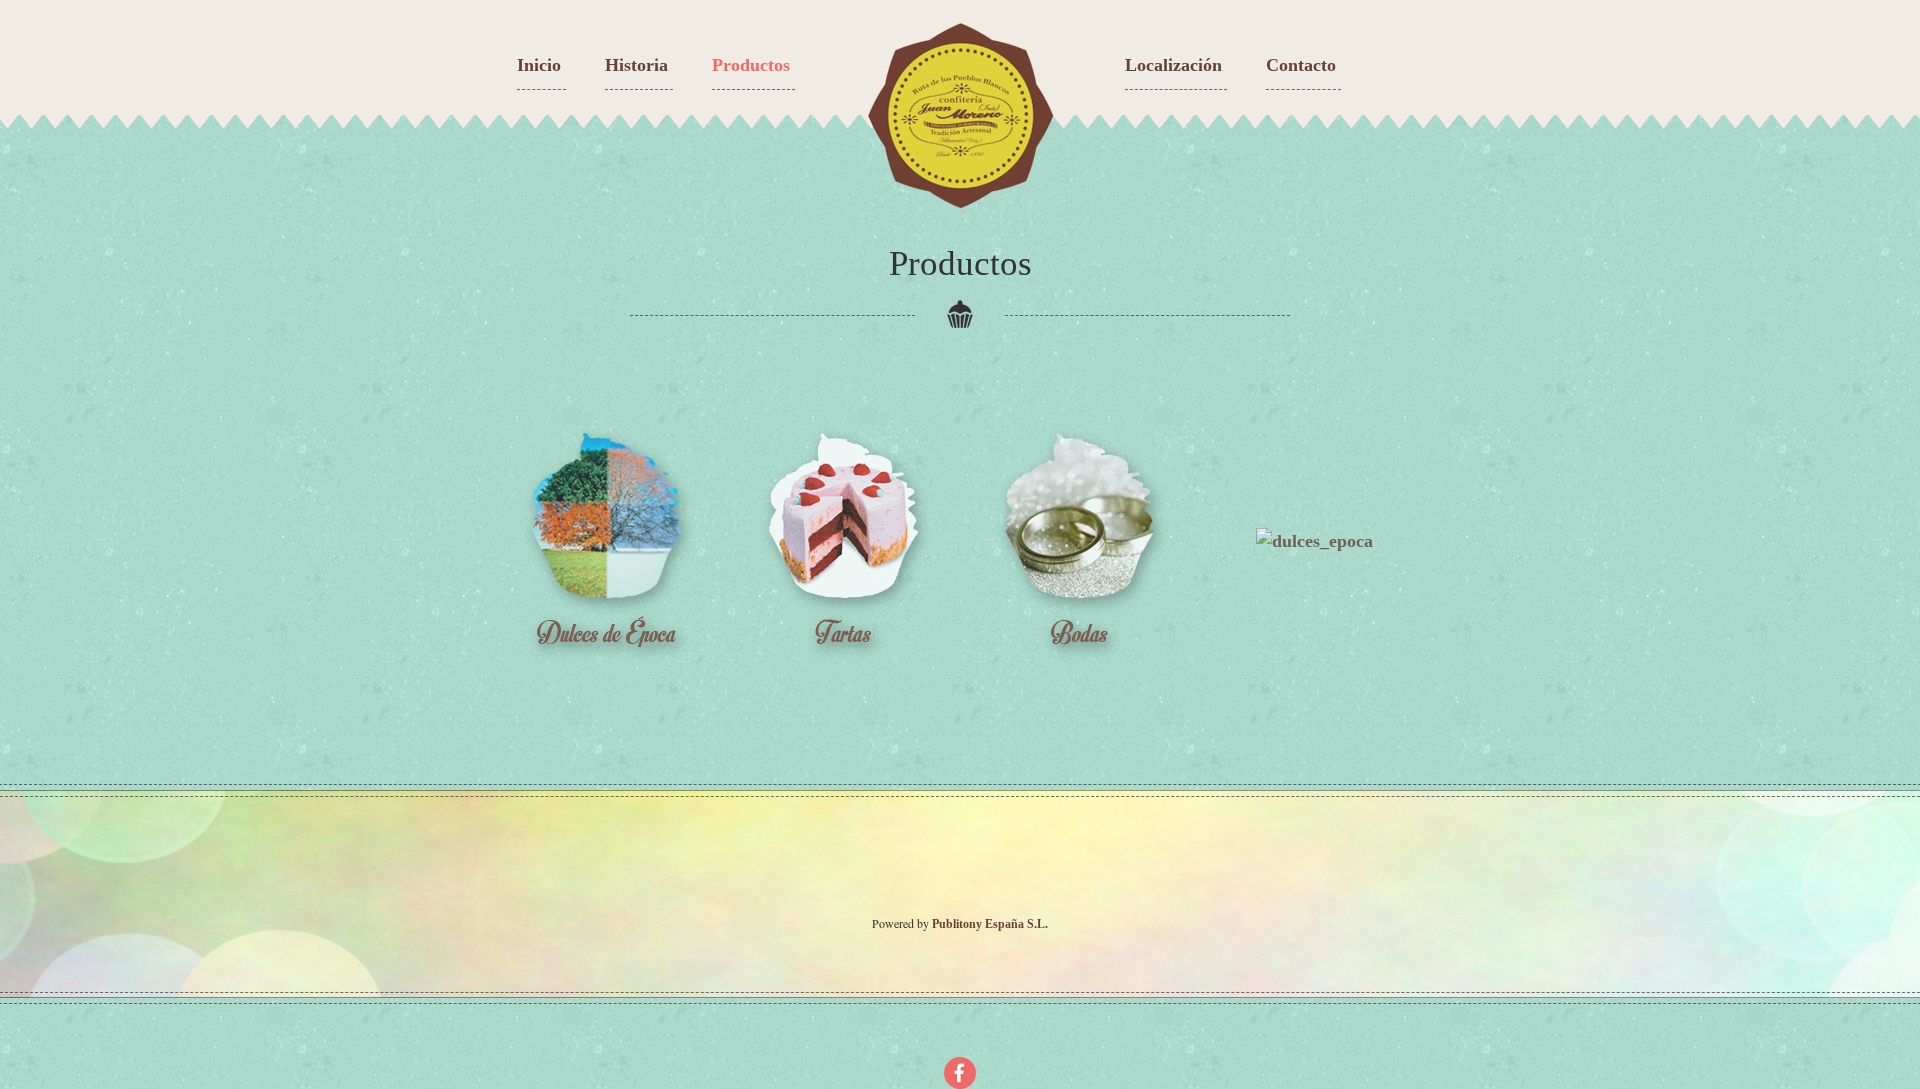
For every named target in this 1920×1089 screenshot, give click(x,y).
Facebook (960, 1073)
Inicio (539, 65)
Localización (1173, 65)
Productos (751, 65)
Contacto (1301, 65)
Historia (636, 65)
